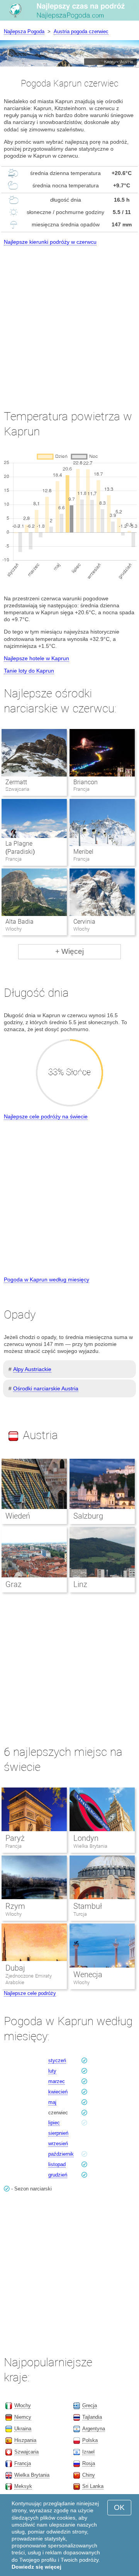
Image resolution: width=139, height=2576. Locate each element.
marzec (57, 2081)
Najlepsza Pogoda (24, 31)
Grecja (90, 2405)
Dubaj (15, 1968)
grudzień (58, 2175)
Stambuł (88, 1906)
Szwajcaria (26, 2452)
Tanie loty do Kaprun (29, 671)
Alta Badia (19, 922)
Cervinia (84, 922)
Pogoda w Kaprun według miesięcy (47, 1280)
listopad (57, 2164)
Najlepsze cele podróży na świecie (46, 1116)
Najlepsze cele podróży (30, 1993)
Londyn (86, 1838)
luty (52, 2071)
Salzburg (88, 1516)
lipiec (54, 2123)
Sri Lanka (93, 2486)
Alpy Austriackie (32, 1369)
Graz (14, 1584)
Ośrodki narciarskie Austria (46, 1388)
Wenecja (88, 1974)
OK (119, 2507)
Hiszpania (25, 2440)
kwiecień (58, 2092)
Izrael (88, 2452)
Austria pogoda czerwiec (81, 31)
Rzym (15, 1906)
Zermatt (16, 782)
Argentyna (94, 2429)
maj (52, 2102)
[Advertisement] (69, 320)
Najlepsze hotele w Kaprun (36, 658)
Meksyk (23, 2486)
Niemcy (23, 2417)
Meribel (83, 852)
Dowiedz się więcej (36, 2567)
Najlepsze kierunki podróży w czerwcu (50, 242)
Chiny (89, 2475)
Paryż (15, 1838)
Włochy (14, 1914)
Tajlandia (92, 2417)
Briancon (86, 782)
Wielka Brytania (90, 1846)
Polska (90, 2440)
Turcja (80, 1914)
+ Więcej (69, 951)
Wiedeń (18, 1516)
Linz (80, 1584)
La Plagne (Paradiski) (20, 848)
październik (61, 2154)
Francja (14, 1846)
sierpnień (58, 2133)
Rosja (89, 2463)
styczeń (57, 2060)
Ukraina (23, 2429)
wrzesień (58, 2144)
